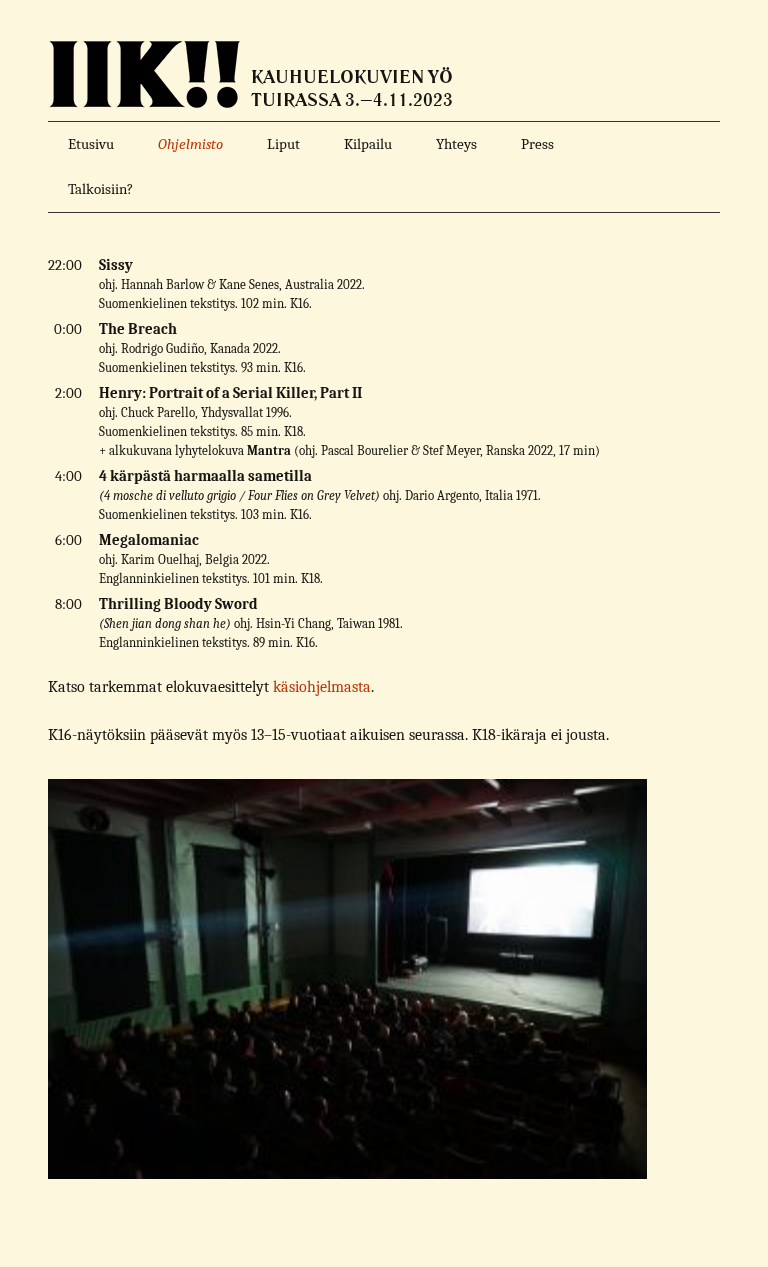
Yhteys (456, 144)
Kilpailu (368, 144)
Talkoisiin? (100, 189)
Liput (283, 144)
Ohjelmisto (190, 144)
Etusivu (91, 144)
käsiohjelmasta (322, 687)
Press (537, 144)
